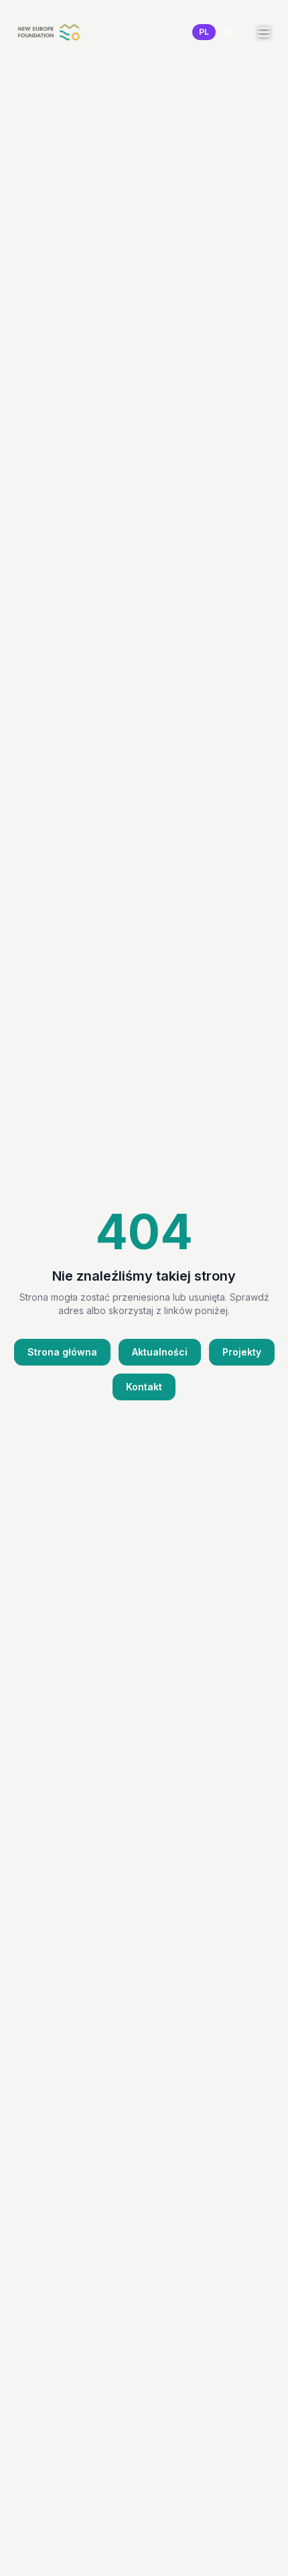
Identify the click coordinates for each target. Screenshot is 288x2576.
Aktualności (160, 1352)
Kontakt (144, 1387)
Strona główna (62, 1352)
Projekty (242, 1352)
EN (230, 32)
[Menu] (264, 32)
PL (204, 32)
